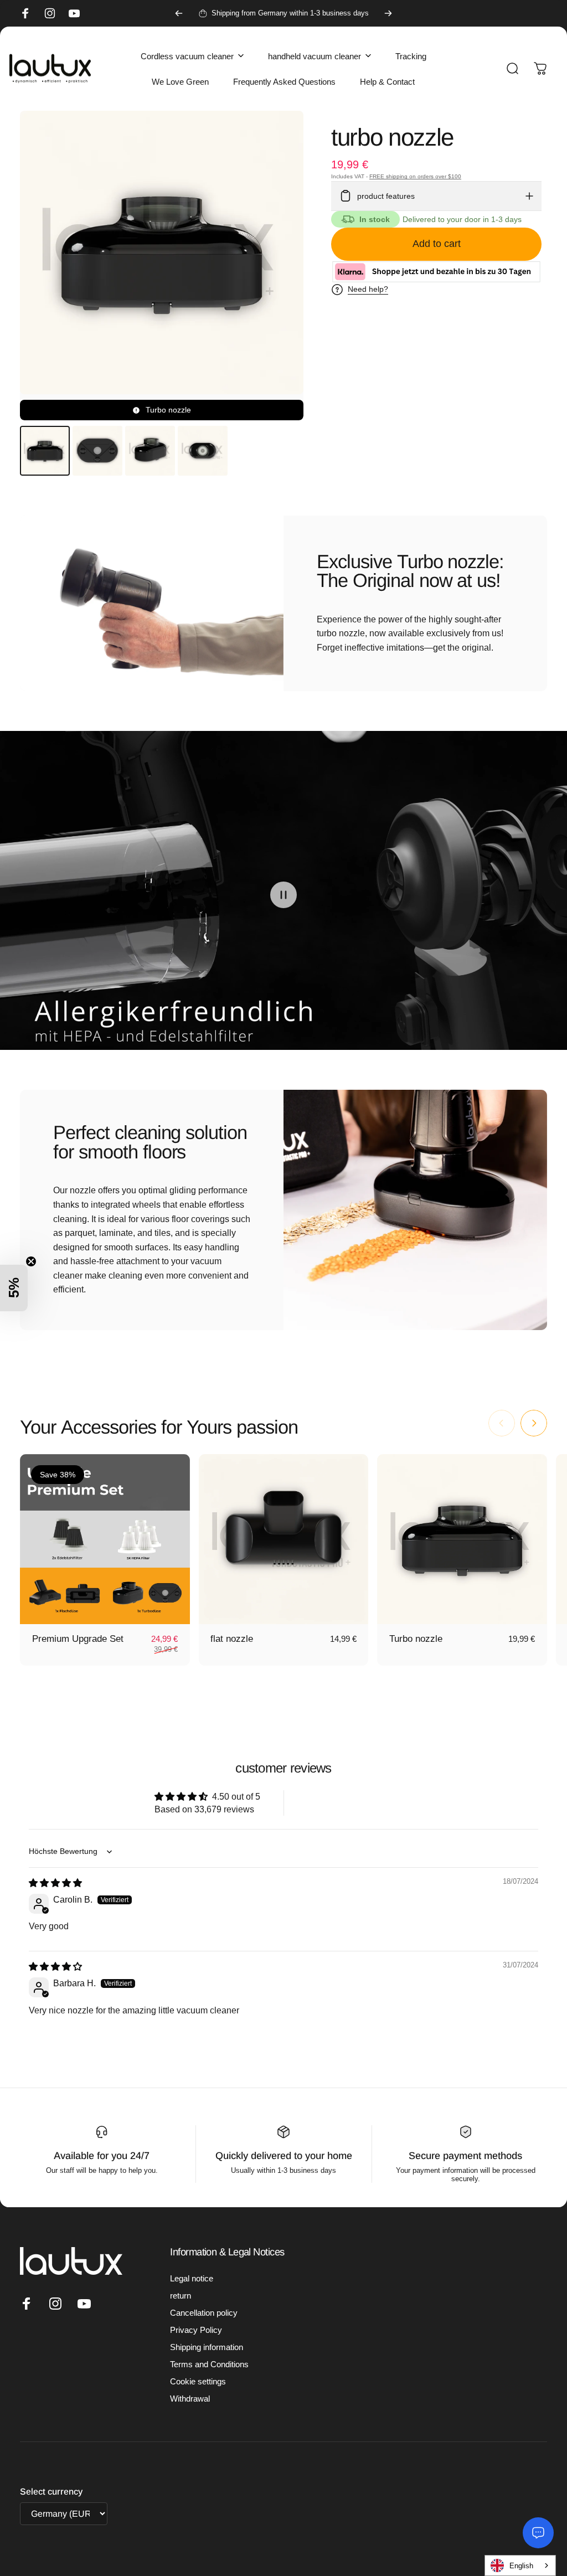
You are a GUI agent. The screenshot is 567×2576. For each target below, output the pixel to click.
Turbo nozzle (416, 1639)
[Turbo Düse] (462, 1539)
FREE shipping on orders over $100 (415, 176)
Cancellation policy (204, 2313)
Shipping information (207, 2347)
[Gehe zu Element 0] (45, 451)
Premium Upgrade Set (78, 1639)
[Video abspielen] (283, 895)
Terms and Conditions (209, 2364)
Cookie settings (198, 2381)
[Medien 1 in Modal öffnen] (162, 266)
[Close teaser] (31, 1261)
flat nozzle (232, 1639)
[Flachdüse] (284, 1539)
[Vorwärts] (388, 13)
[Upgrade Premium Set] (105, 1539)
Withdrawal (190, 2399)
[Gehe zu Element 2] (97, 451)
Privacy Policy (196, 2330)
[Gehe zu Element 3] (150, 451)
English (521, 2566)
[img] (55, 1883)
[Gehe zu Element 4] (203, 451)
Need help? (368, 289)
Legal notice (192, 2278)
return (181, 2296)
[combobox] (517, 2565)
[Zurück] (179, 13)
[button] (14, 1288)
